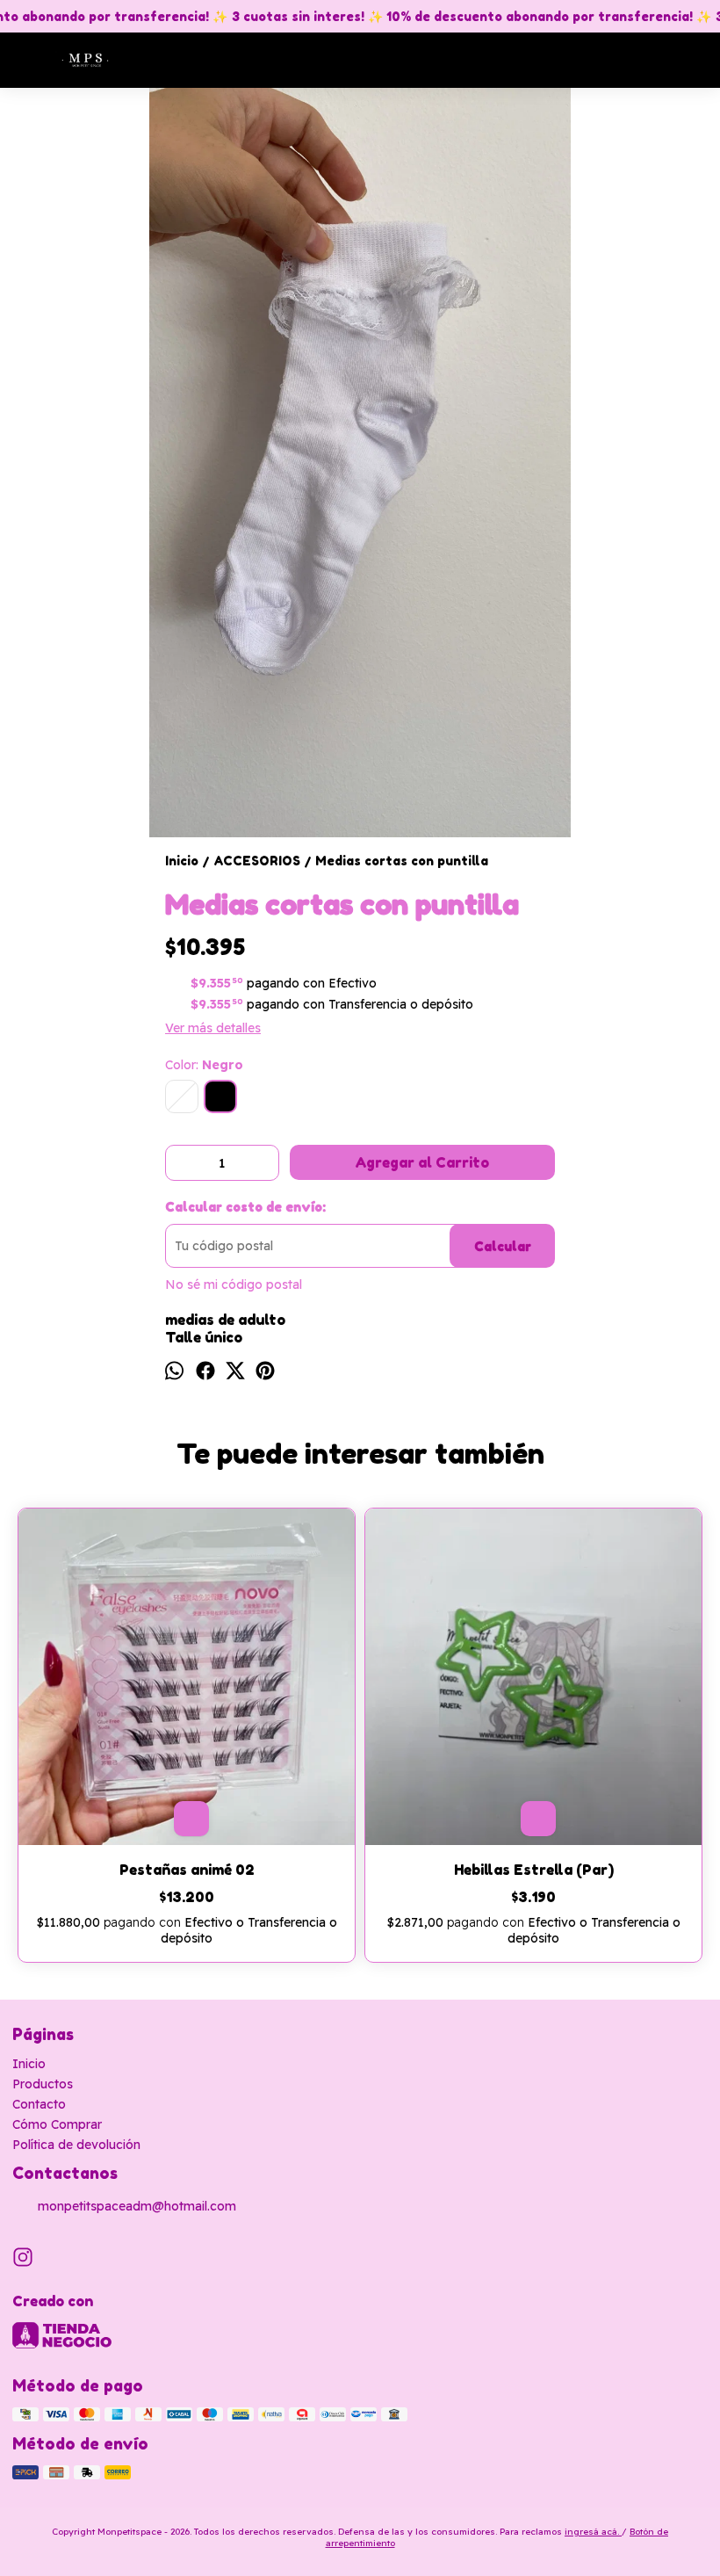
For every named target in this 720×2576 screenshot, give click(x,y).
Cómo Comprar (57, 2124)
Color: (204, 1065)
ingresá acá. (593, 2532)
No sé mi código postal (234, 1284)
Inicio (29, 2064)
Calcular (503, 1246)
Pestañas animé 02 (187, 1870)
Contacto (39, 2104)
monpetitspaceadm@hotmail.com (137, 2206)
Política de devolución (76, 2145)
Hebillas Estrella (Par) (534, 1870)
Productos (43, 2084)
